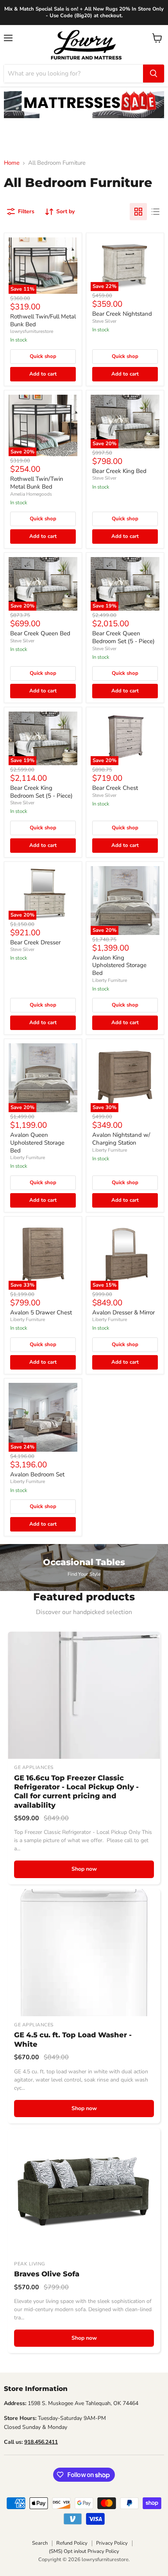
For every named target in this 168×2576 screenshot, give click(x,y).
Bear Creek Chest (115, 788)
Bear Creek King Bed (119, 471)
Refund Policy (72, 2543)
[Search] (154, 74)
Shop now (84, 1869)
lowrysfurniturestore (32, 331)
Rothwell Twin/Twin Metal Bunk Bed (37, 483)
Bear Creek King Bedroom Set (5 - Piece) (41, 792)
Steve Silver (104, 321)
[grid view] (138, 212)
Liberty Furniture (110, 980)
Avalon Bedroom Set (37, 1474)
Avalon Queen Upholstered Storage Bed (37, 1142)
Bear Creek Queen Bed (40, 633)
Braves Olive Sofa (47, 2274)
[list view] (155, 212)
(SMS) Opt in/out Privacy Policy (84, 2551)
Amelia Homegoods (31, 494)
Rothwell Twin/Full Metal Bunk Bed (43, 320)
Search (40, 2543)
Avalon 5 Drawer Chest (41, 1312)
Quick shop (43, 356)
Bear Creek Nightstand (122, 314)
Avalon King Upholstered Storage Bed (119, 965)
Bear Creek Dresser (35, 942)
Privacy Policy (112, 2543)
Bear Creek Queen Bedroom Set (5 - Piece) (123, 637)
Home (12, 163)
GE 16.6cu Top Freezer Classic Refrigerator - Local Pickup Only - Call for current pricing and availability (76, 1792)
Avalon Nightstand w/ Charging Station (121, 1139)
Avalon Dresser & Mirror (123, 1312)
